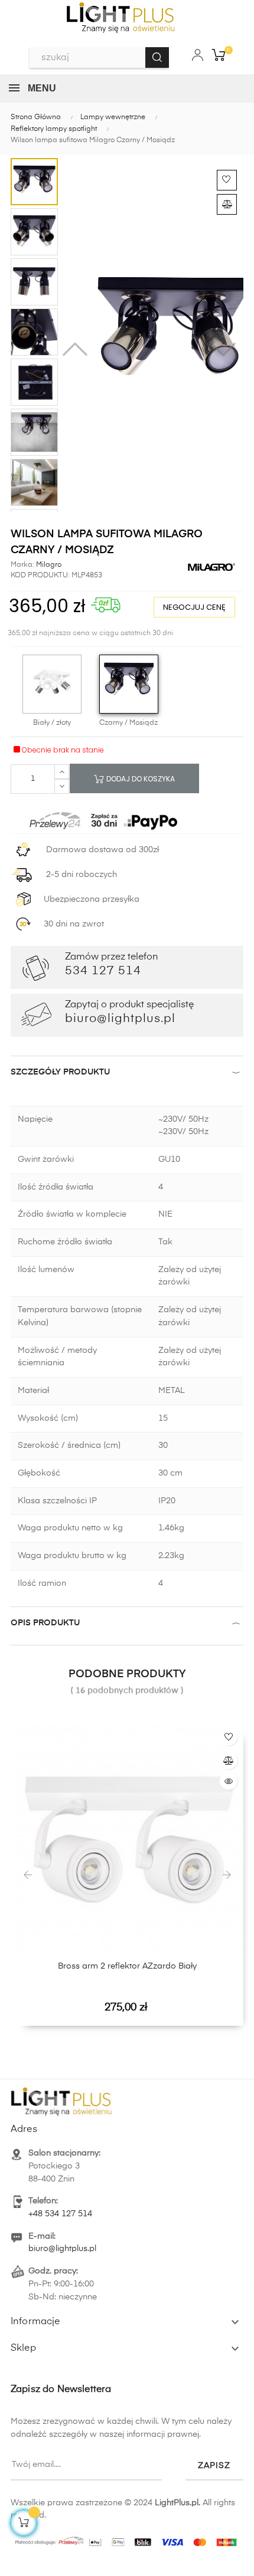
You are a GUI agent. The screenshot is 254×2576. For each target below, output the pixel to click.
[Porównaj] (227, 204)
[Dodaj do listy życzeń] (227, 180)
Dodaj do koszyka (140, 779)
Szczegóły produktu (60, 1072)
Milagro (48, 565)
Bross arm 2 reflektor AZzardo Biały (127, 1966)
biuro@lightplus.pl (62, 2249)
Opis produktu (45, 1623)
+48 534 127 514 (60, 2214)
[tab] (127, 1075)
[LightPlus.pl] (127, 2539)
